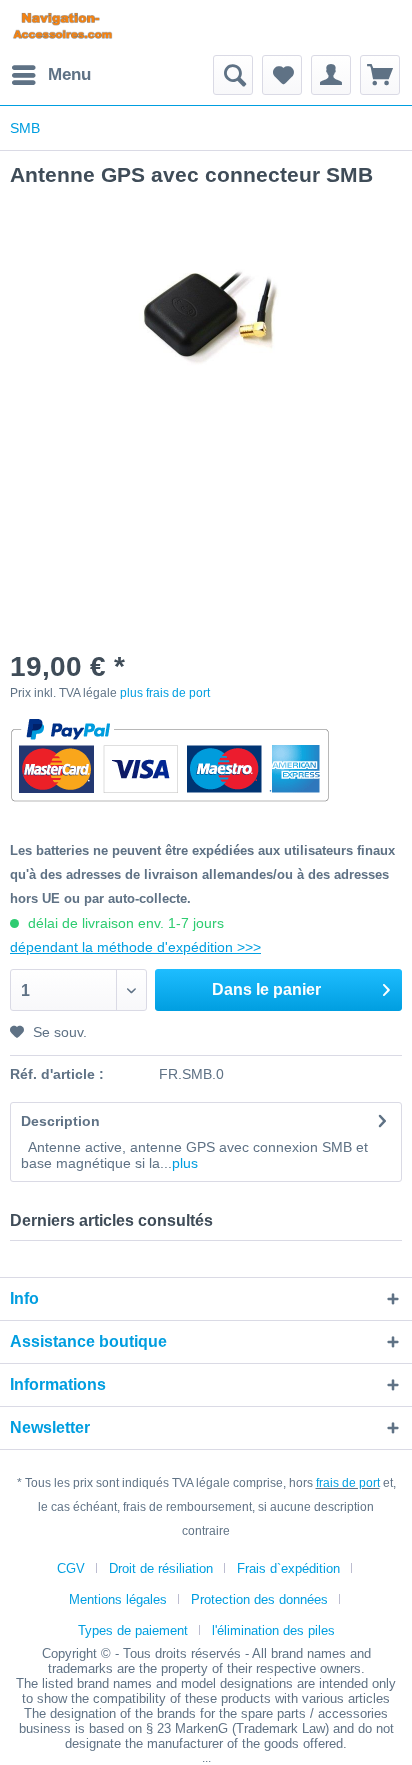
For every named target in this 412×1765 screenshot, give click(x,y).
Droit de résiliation (161, 1568)
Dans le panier (266, 989)
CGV (71, 1568)
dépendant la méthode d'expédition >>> (135, 947)
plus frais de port (165, 693)
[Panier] (380, 75)
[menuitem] (50, 75)
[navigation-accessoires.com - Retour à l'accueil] (62, 27)
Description (60, 1121)
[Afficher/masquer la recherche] (233, 75)
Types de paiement (133, 1630)
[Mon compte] (331, 75)
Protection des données (259, 1599)
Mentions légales (118, 1599)
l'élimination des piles (273, 1630)
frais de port (348, 1483)
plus (185, 1163)
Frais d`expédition (288, 1568)
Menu (69, 74)
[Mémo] (282, 75)
